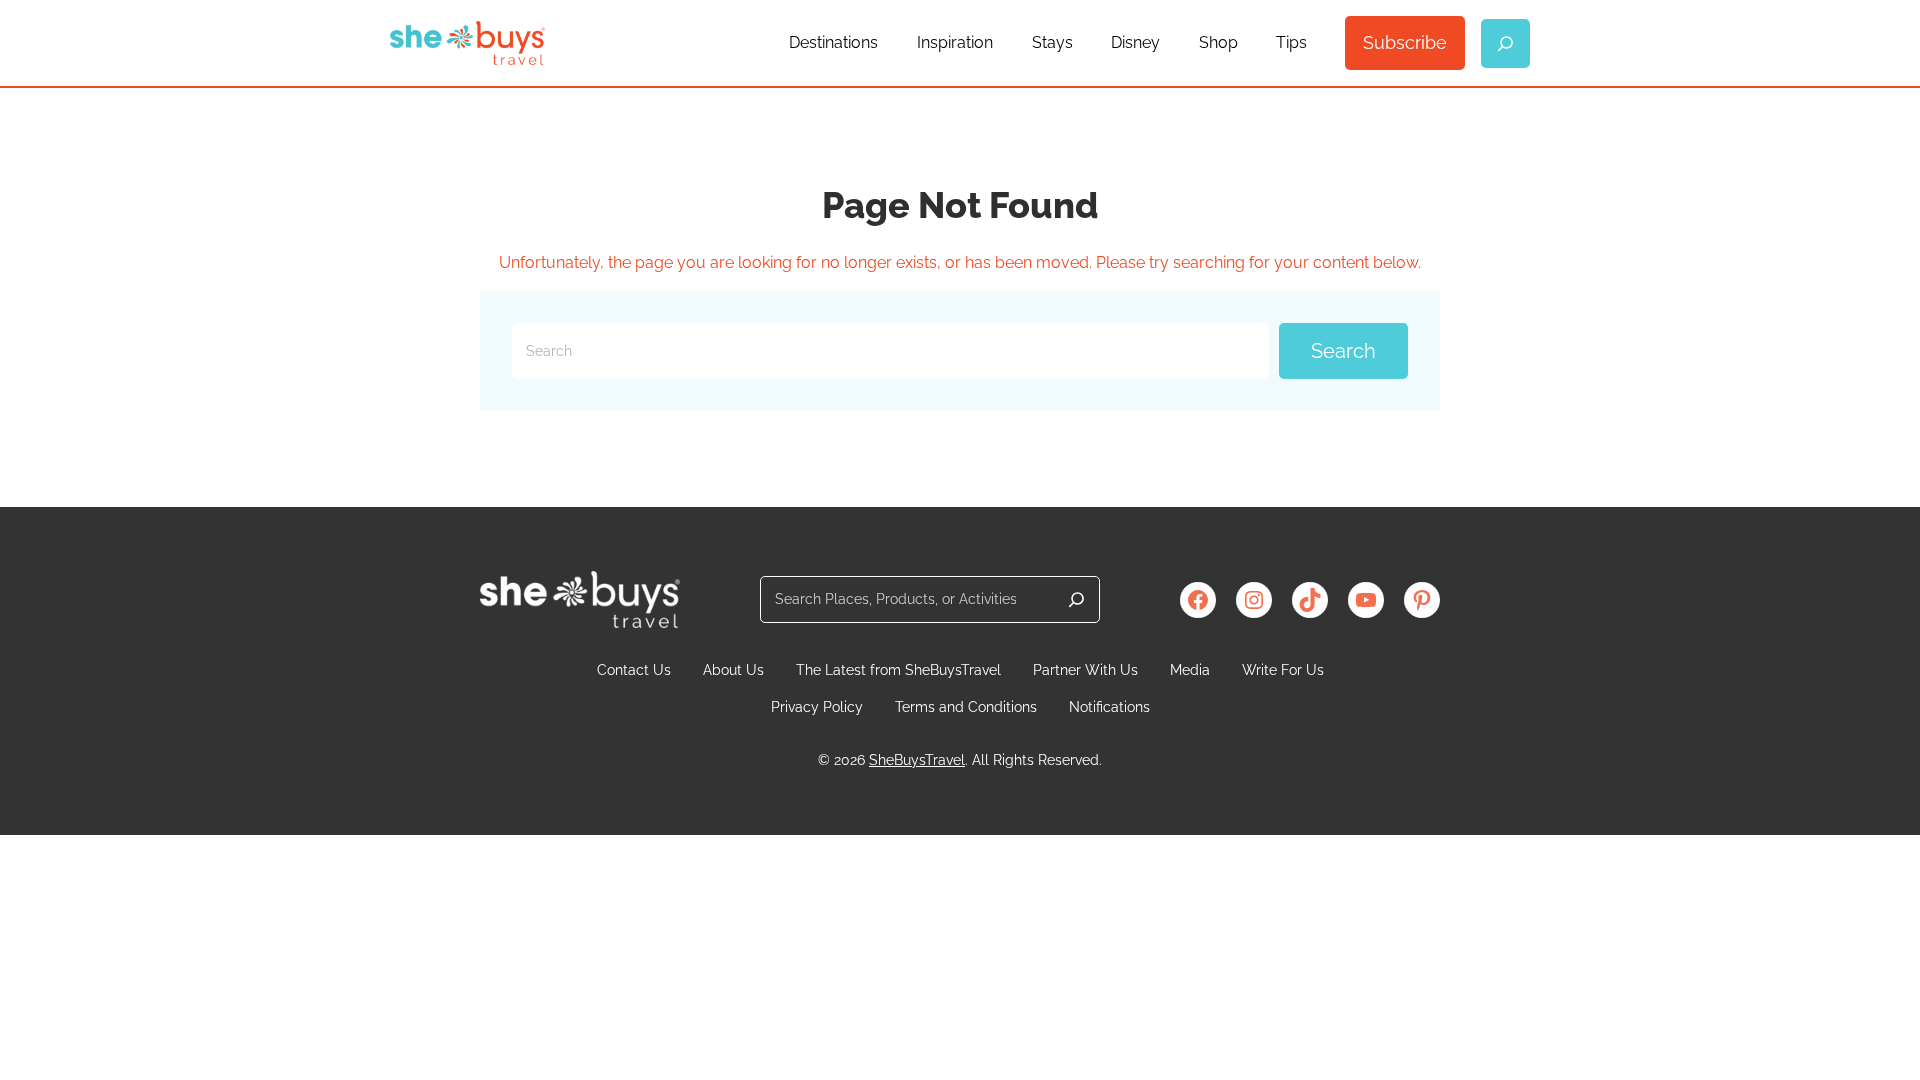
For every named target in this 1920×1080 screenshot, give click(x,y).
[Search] (1076, 599)
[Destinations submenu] (887, 43)
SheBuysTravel (917, 760)
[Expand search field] (1505, 43)
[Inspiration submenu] (1002, 43)
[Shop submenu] (1247, 43)
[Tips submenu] (1316, 43)
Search (1343, 351)
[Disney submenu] (1169, 43)
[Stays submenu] (1082, 43)
